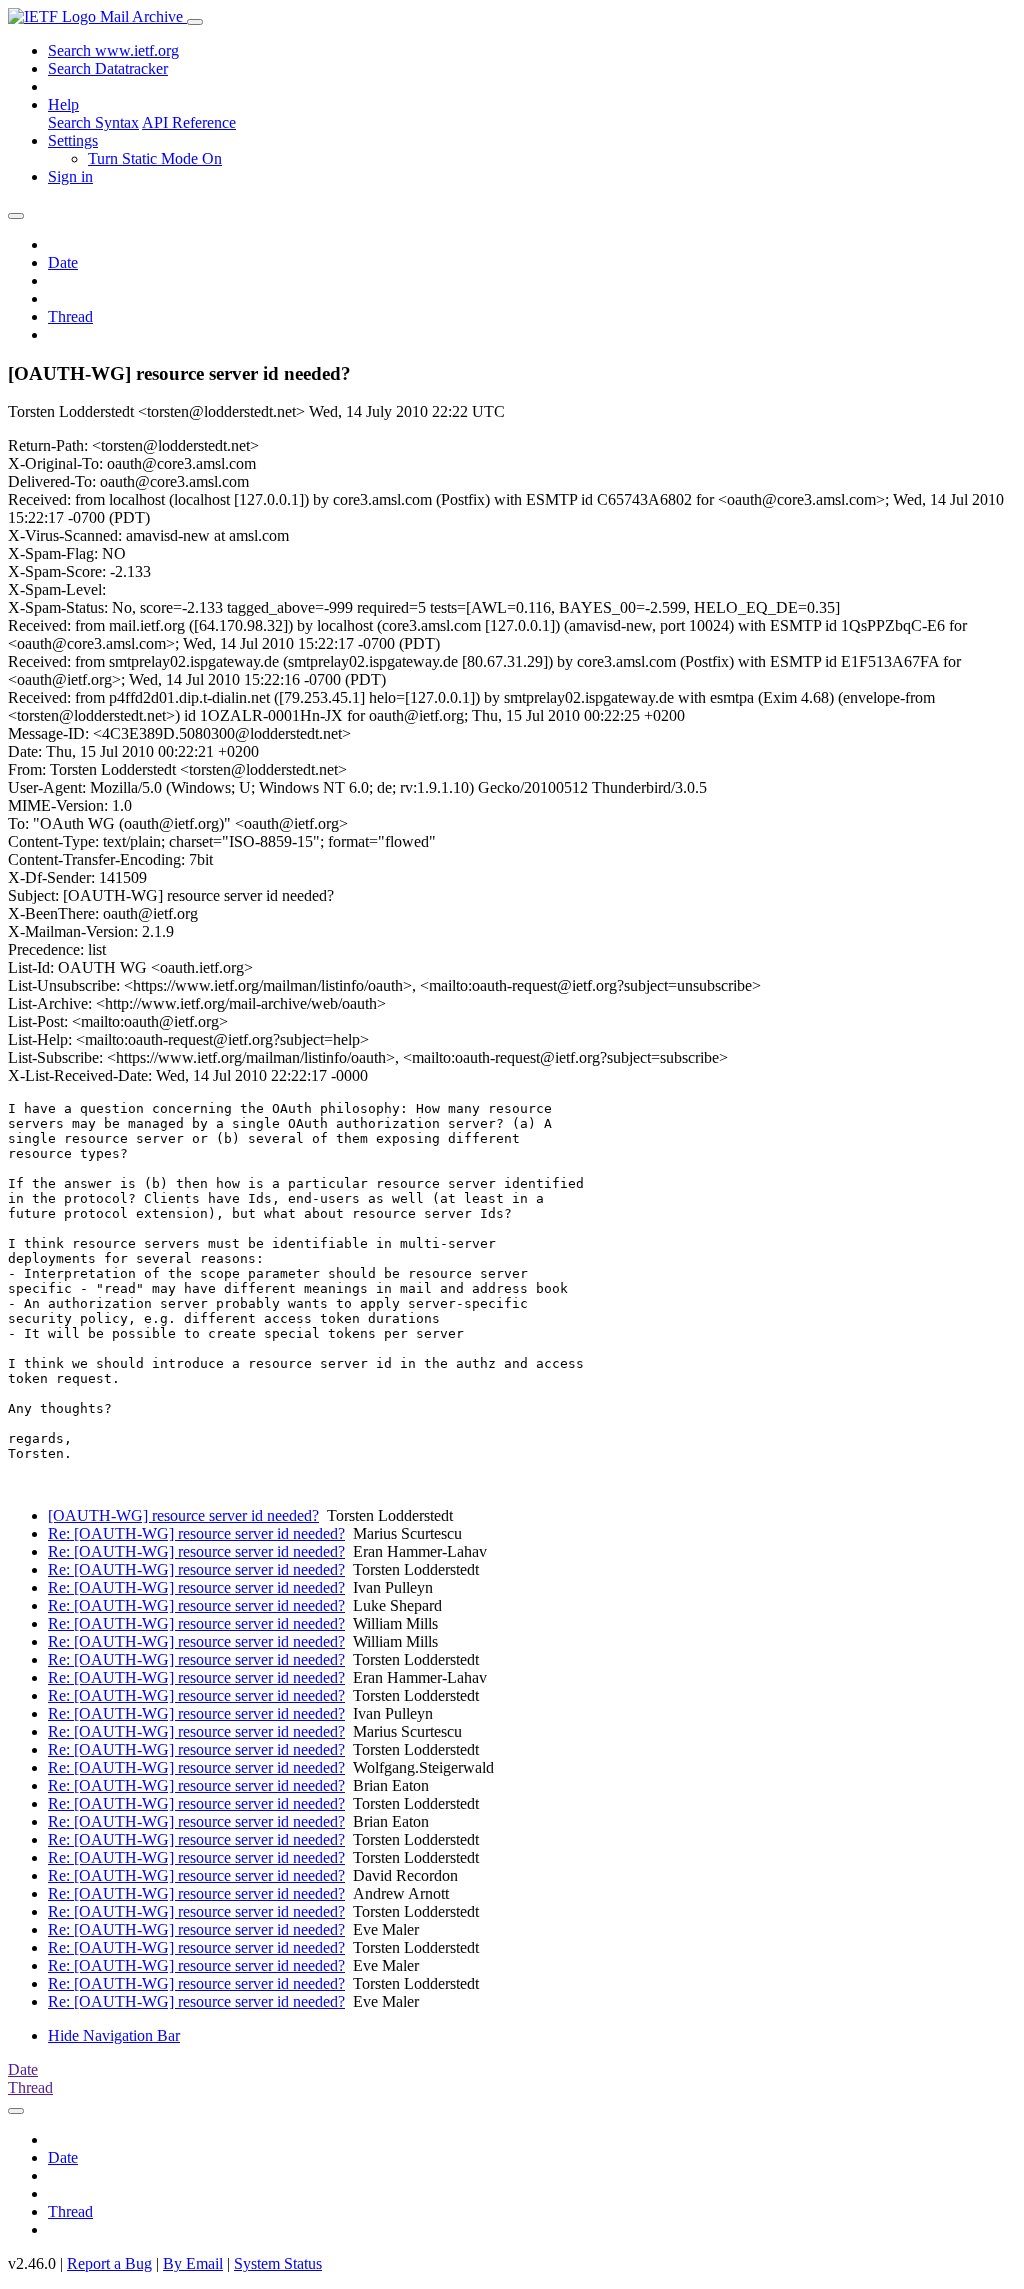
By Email (193, 2263)
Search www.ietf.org (113, 50)
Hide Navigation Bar (114, 2035)
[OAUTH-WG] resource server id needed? (183, 1515)
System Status (278, 2263)
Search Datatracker (108, 68)
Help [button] (63, 104)
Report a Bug (109, 2263)
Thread (70, 316)
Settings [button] (73, 140)
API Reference (189, 122)
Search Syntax (93, 122)
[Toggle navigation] (195, 22)
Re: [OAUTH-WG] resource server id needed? (196, 1533)
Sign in (70, 176)
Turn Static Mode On (155, 158)
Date (63, 262)
